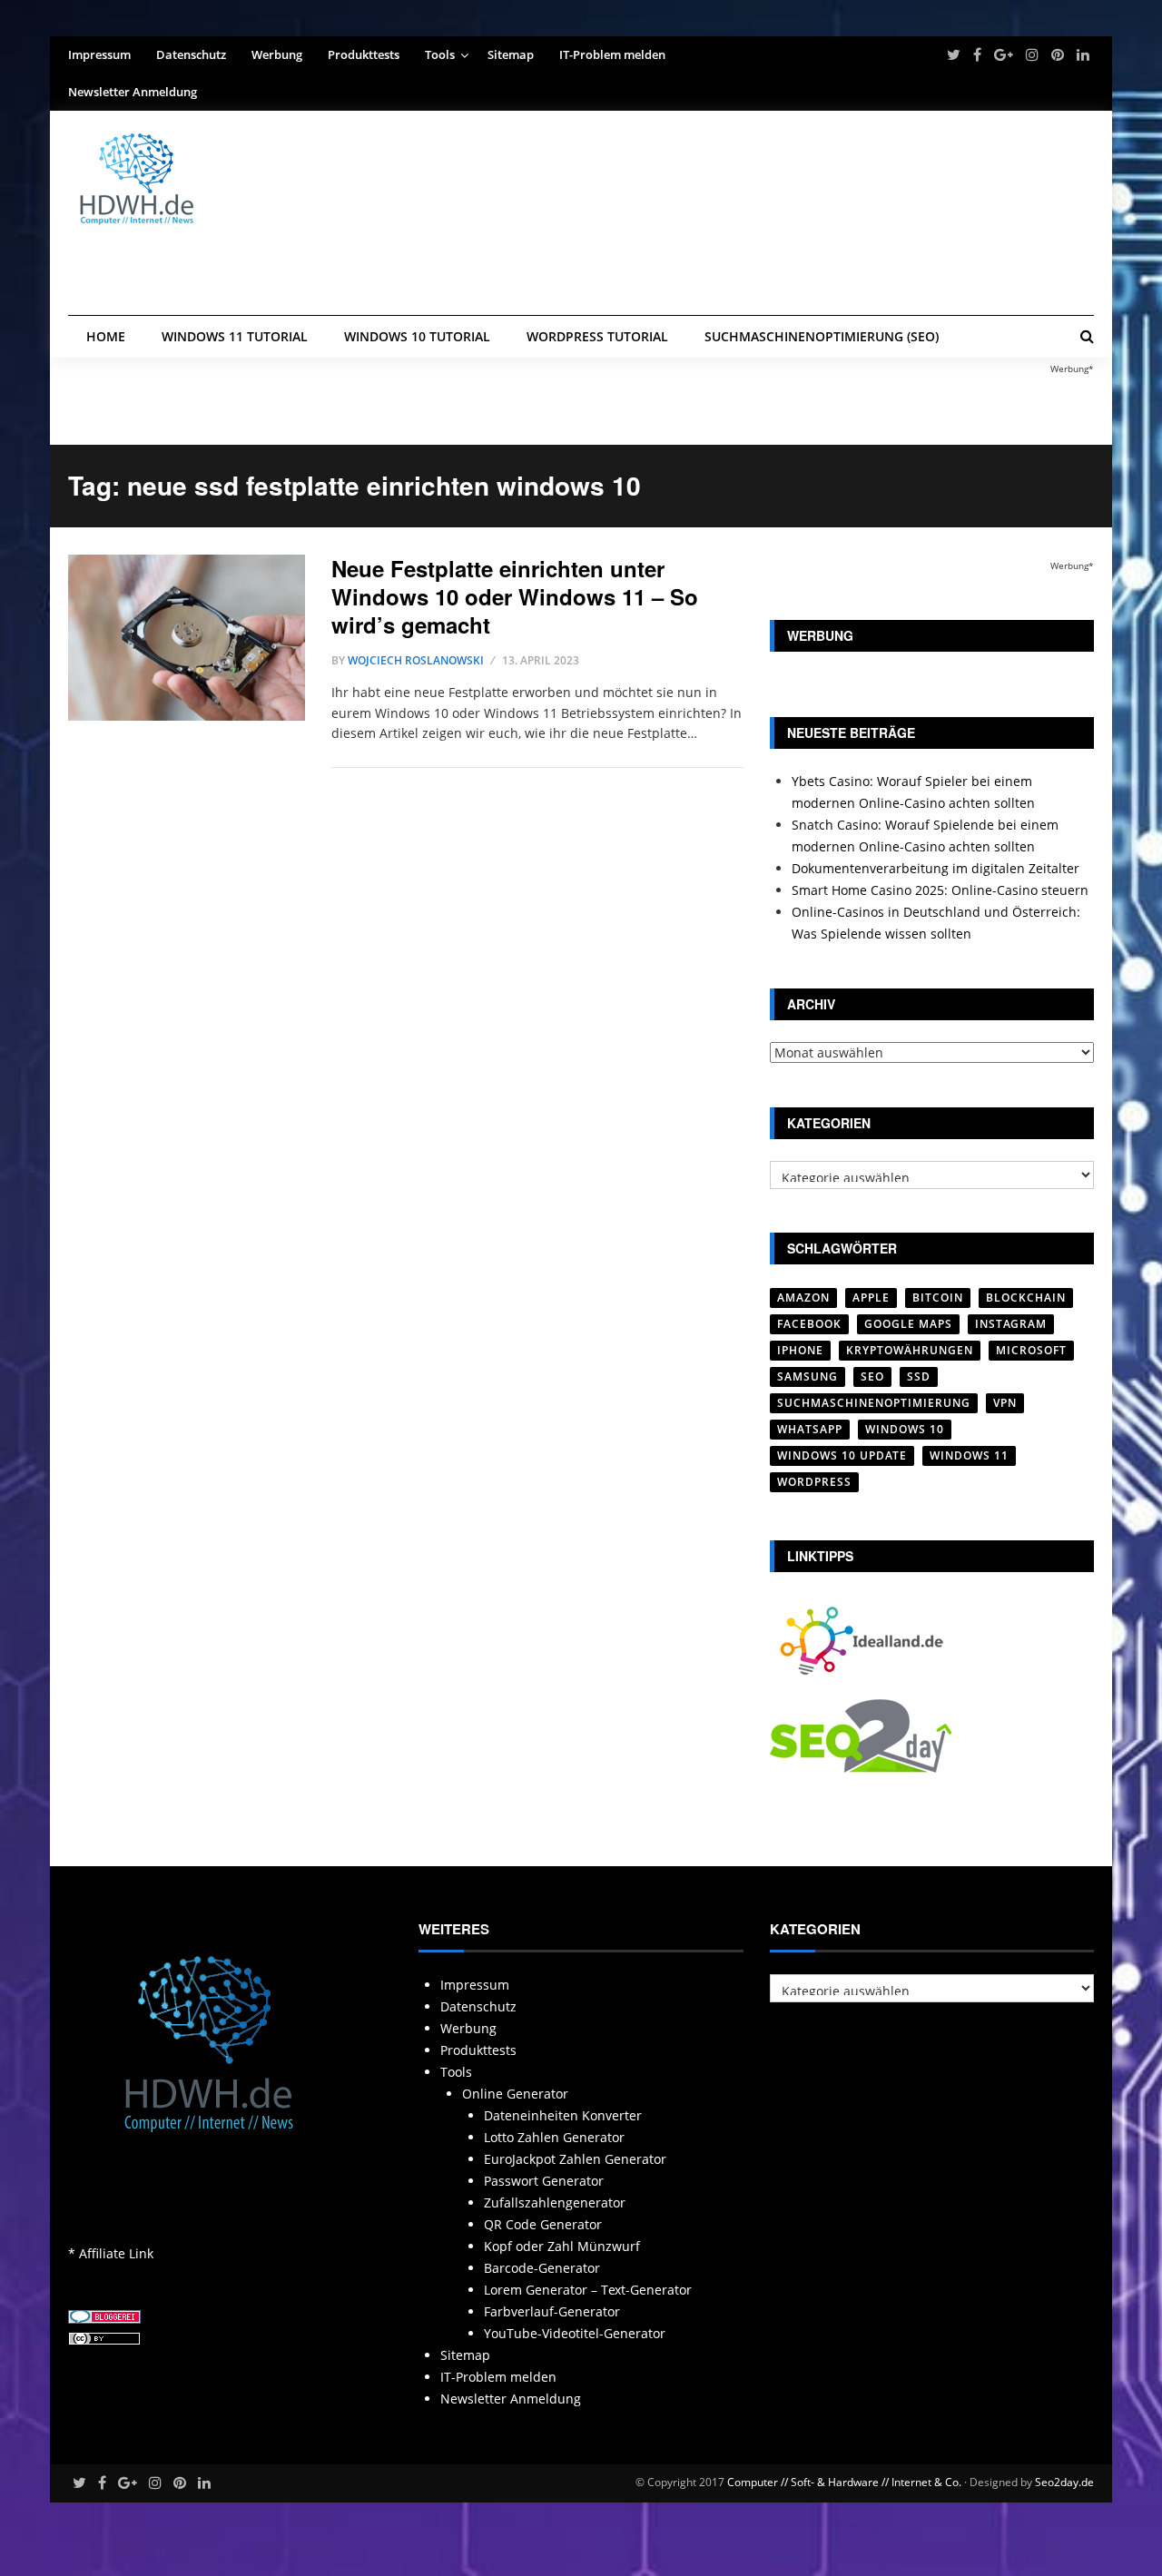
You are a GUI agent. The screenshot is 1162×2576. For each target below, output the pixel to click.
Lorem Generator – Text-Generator (588, 2290)
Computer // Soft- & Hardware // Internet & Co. (844, 2482)
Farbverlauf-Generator (552, 2311)
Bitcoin (938, 1298)
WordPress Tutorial (597, 336)
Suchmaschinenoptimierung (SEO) (822, 336)
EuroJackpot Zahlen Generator (575, 2159)
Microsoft (1031, 1350)
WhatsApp (810, 1429)
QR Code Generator (543, 2224)
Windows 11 (969, 1455)
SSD (919, 1376)
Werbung (277, 54)
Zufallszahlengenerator (555, 2202)
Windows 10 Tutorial (417, 336)
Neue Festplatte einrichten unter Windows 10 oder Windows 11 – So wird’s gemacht (515, 596)
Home (106, 336)
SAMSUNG (807, 1376)
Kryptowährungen (910, 1350)
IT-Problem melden (612, 54)
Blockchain (1026, 1298)
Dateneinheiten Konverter (563, 2115)
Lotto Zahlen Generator (554, 2137)
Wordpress (814, 1482)
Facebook (809, 1324)
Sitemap (511, 54)
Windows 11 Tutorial (235, 336)
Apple (871, 1298)
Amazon (803, 1298)
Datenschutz (191, 54)
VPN (1005, 1403)
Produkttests (364, 54)
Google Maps (908, 1324)
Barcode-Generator (542, 2268)
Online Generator (515, 2094)
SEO (872, 1376)
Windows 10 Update (842, 1455)
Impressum (99, 54)
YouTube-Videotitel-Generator (575, 2333)
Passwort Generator (544, 2181)
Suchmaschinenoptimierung (874, 1403)
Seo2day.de (1064, 2482)
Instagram (1011, 1324)
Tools (440, 54)
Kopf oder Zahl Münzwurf (562, 2246)
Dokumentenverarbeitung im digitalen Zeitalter (936, 868)
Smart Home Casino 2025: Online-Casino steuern (940, 890)
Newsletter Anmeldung (133, 92)
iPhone (800, 1350)
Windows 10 (905, 1429)
